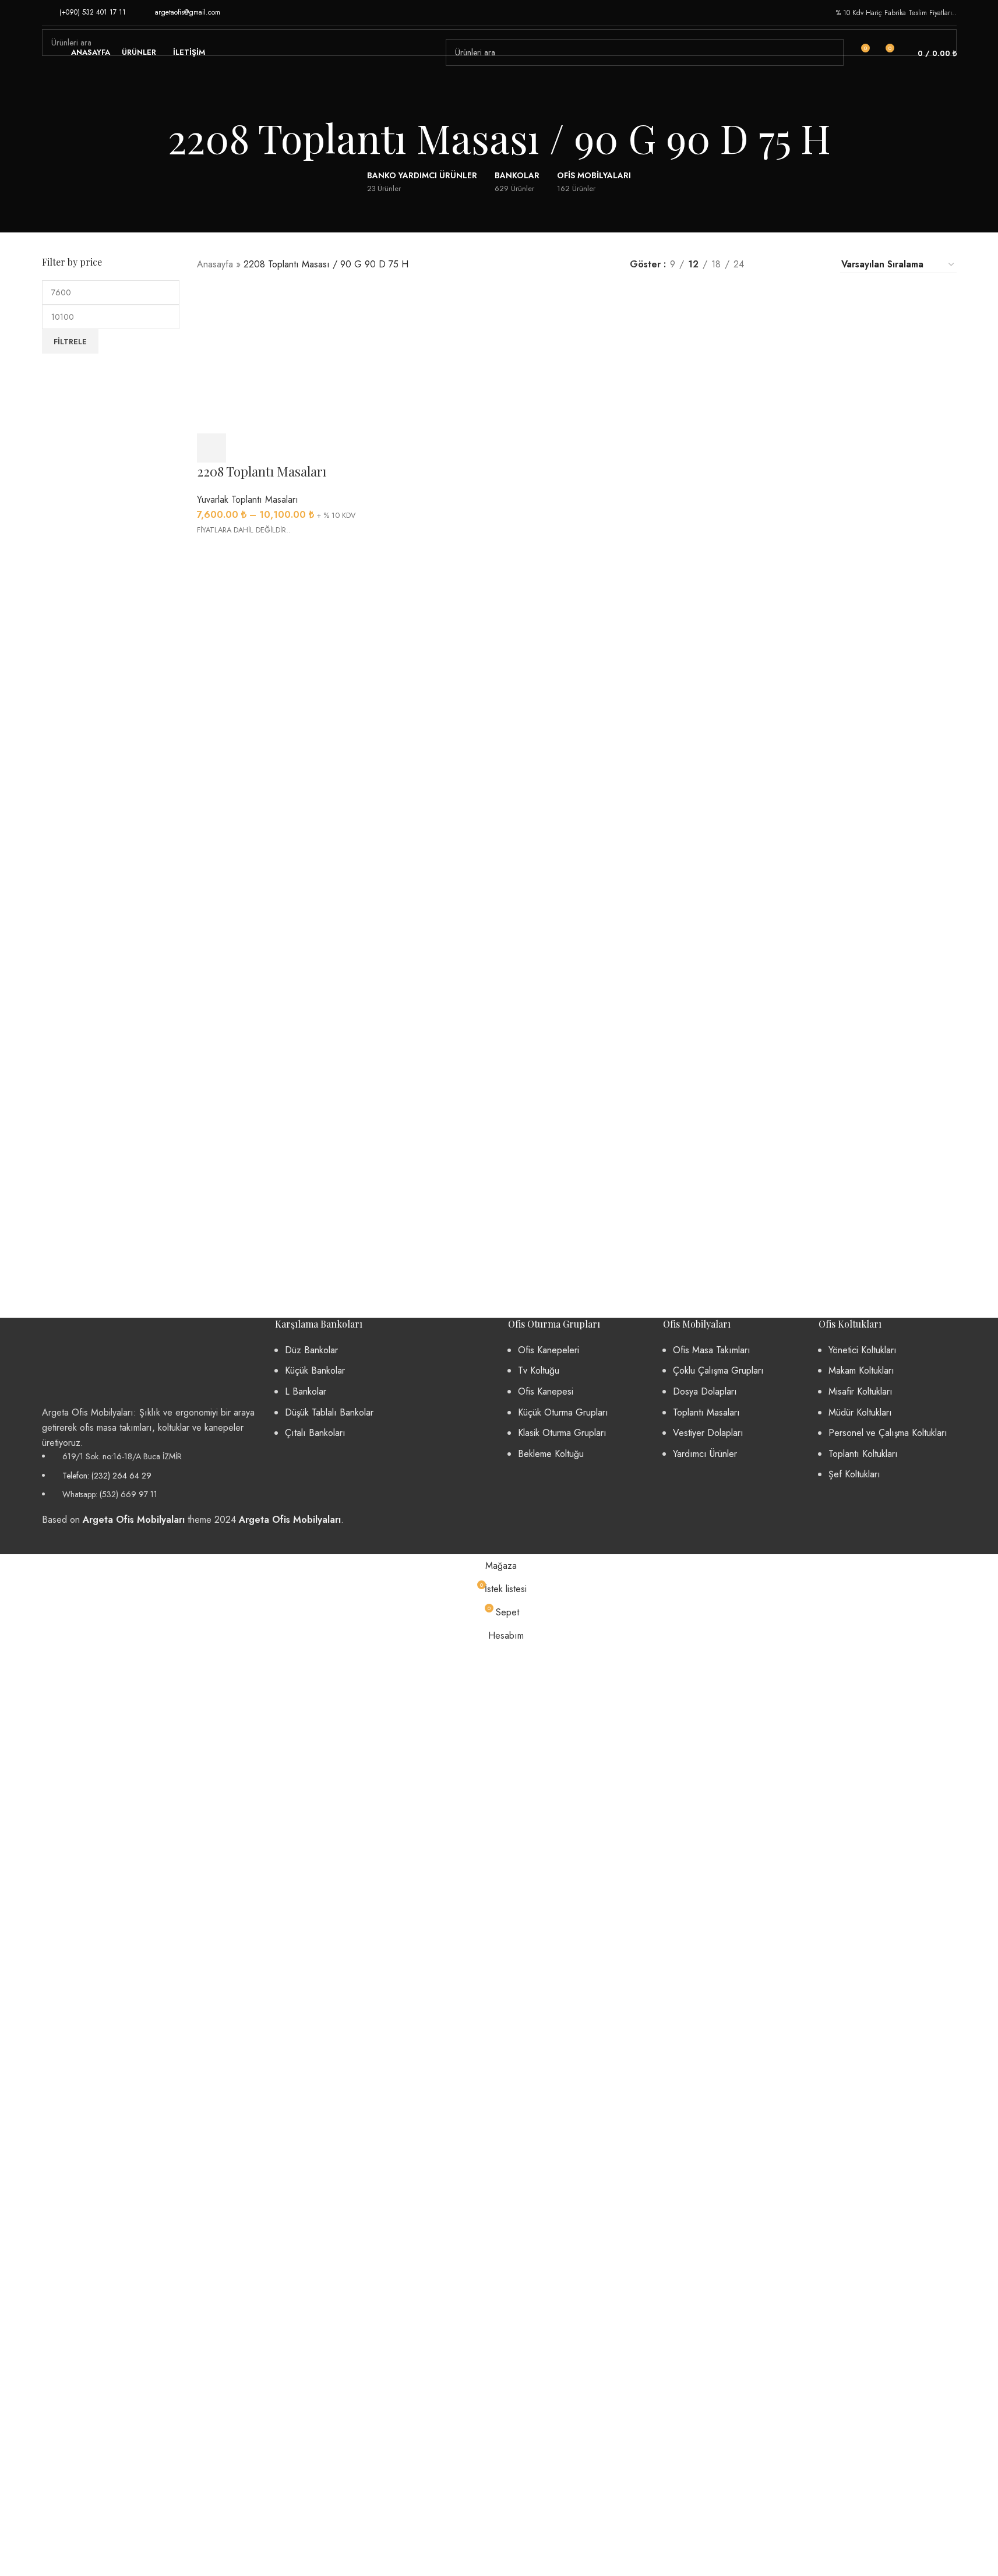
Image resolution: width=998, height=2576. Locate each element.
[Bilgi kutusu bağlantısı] (84, 13)
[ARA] (830, 52)
